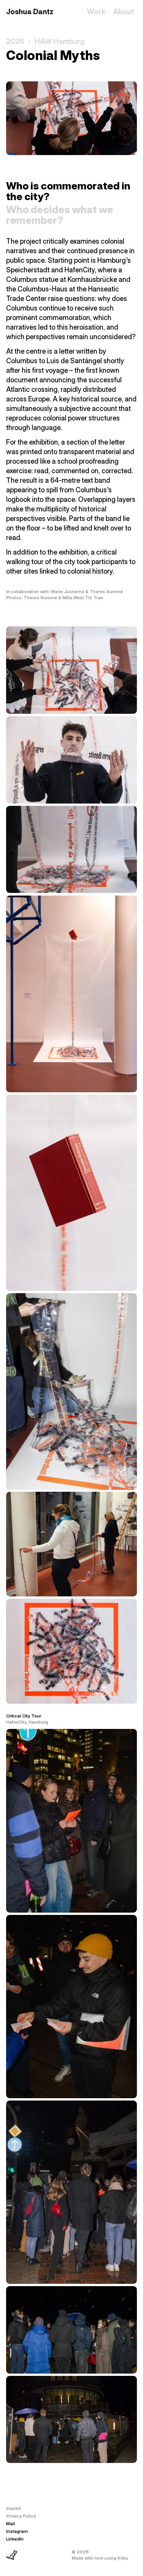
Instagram (17, 2531)
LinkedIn (15, 2539)
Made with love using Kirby (100, 2558)
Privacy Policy (21, 2516)
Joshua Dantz (30, 12)
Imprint (14, 2508)
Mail (10, 2524)
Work (96, 12)
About (124, 12)
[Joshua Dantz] (12, 2555)
